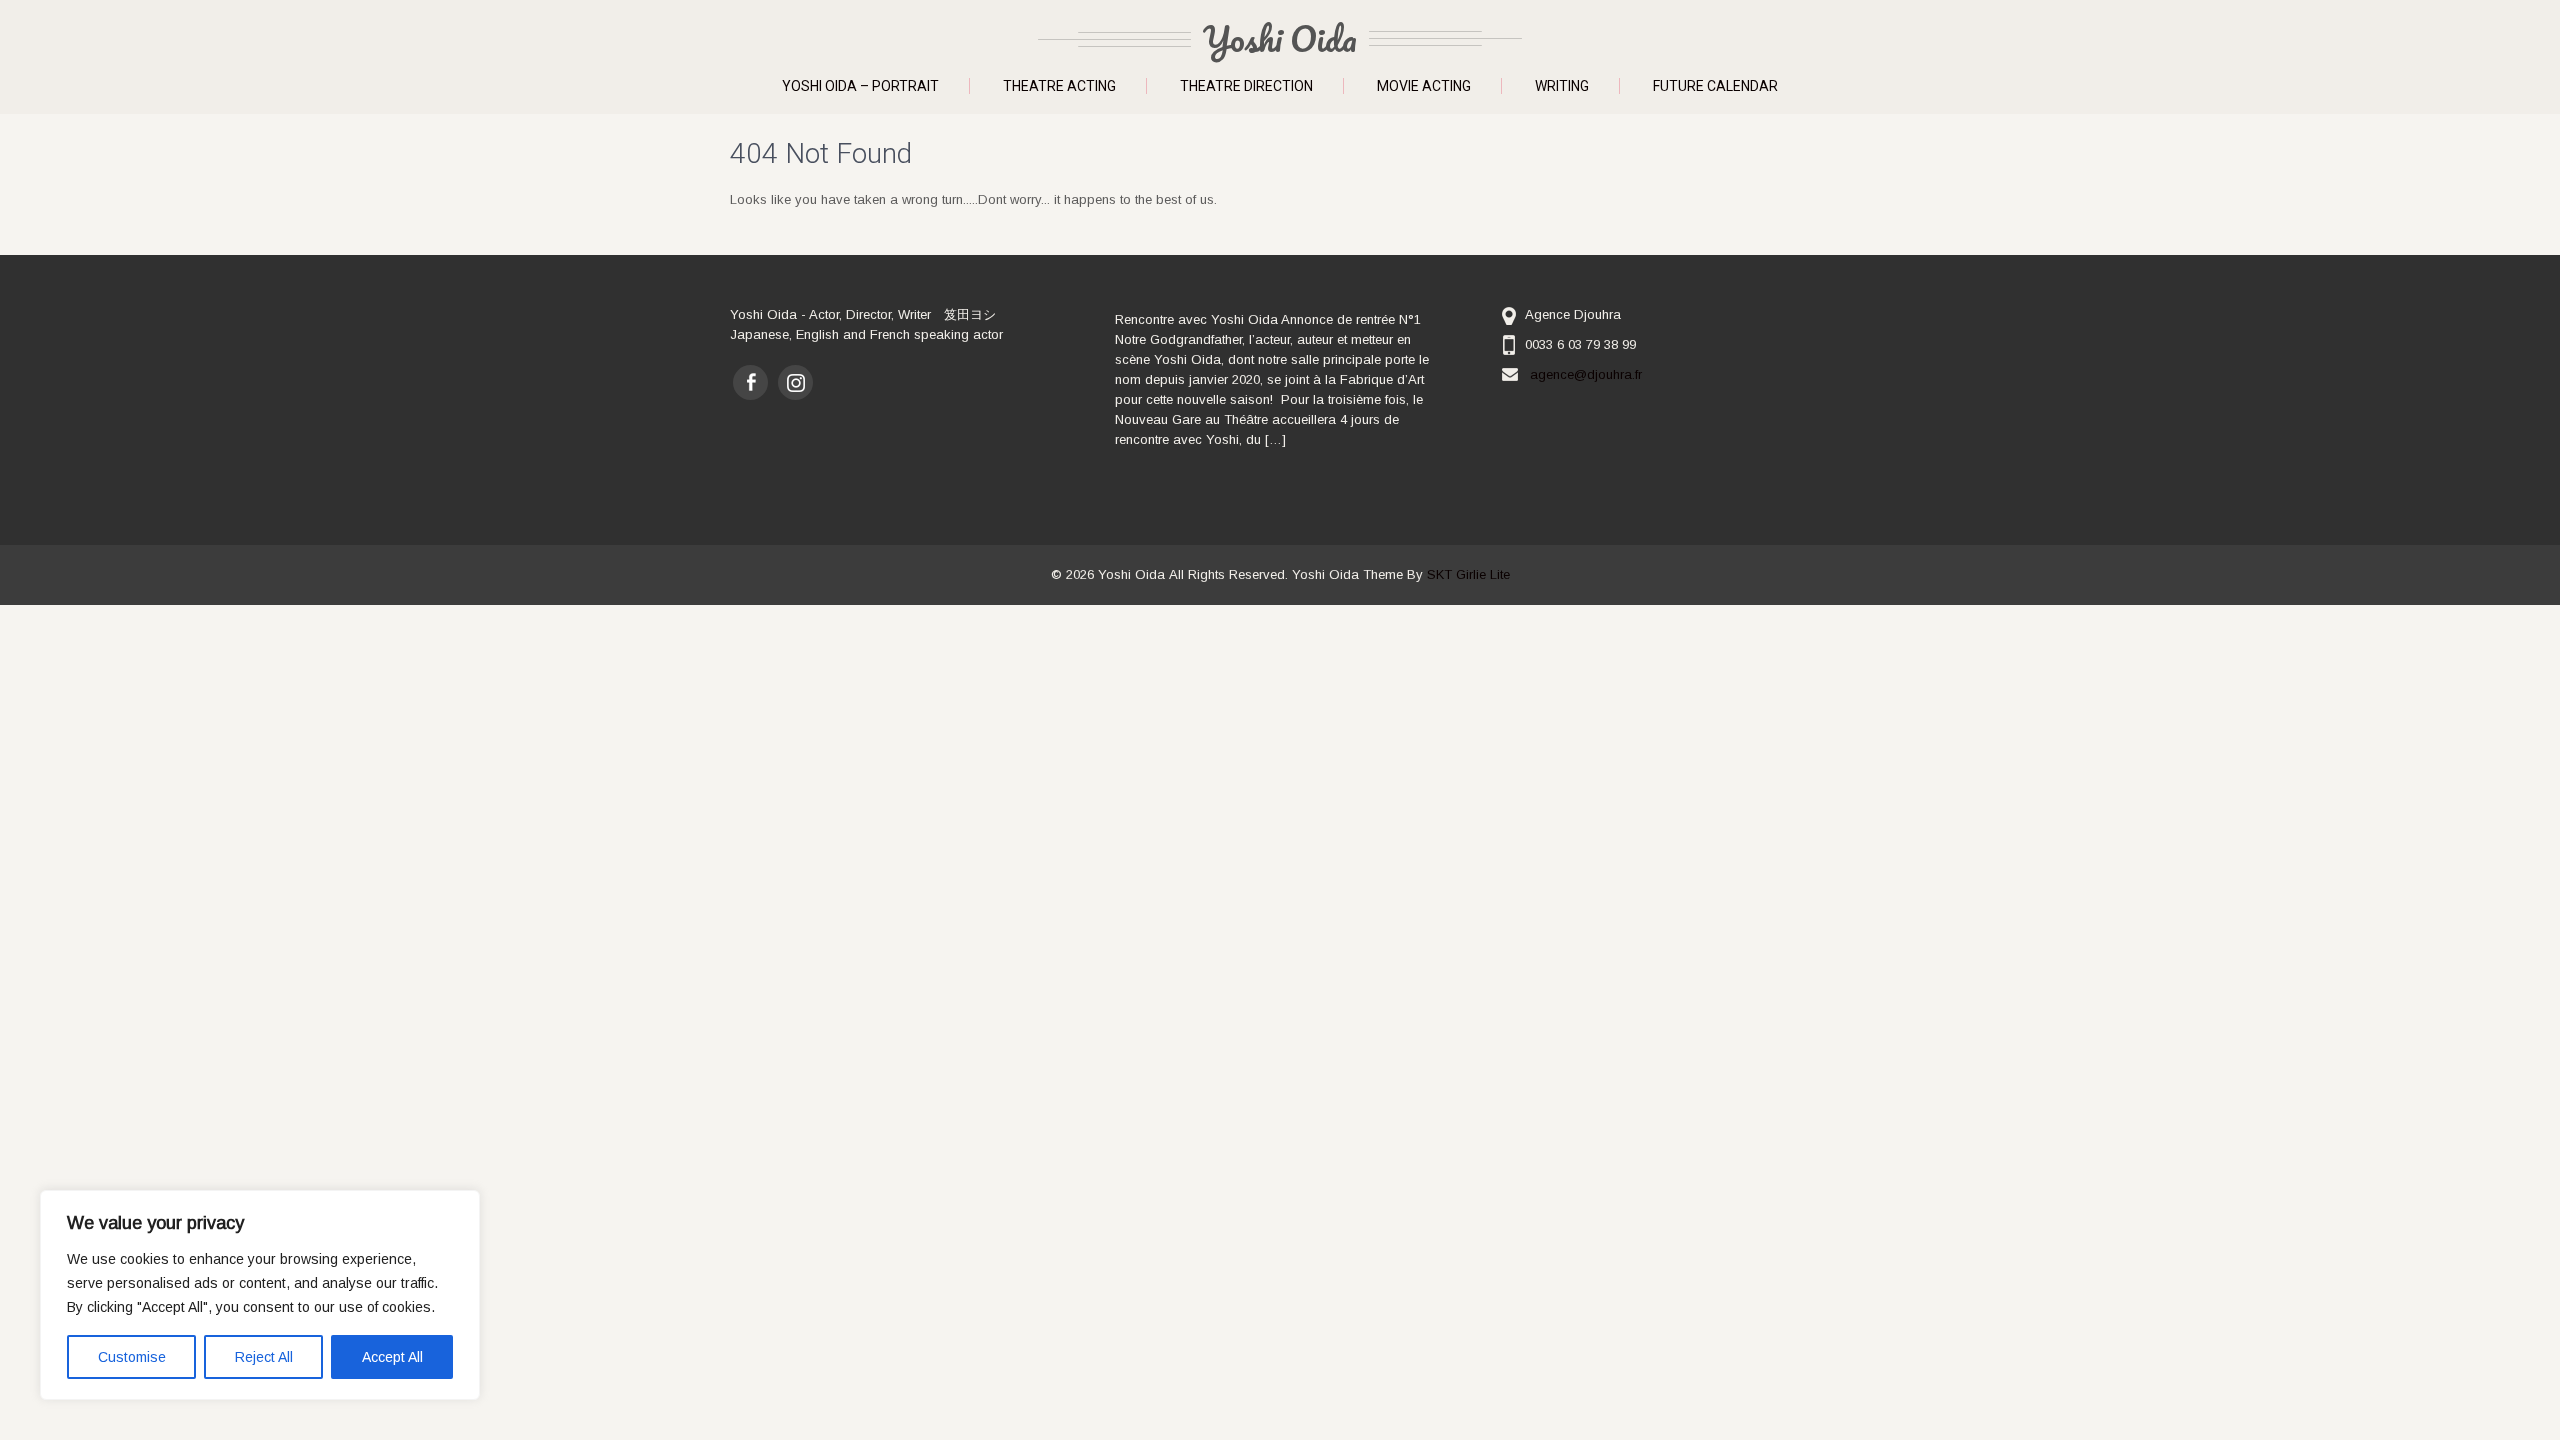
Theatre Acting (1059, 86)
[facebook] (750, 382)
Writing (1562, 86)
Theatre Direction (1246, 86)
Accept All (392, 1357)
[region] (260, 1295)
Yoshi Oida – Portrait (860, 86)
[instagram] (795, 382)
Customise (132, 1357)
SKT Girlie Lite (1468, 574)
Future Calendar (1715, 86)
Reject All (264, 1357)
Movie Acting (1424, 86)
